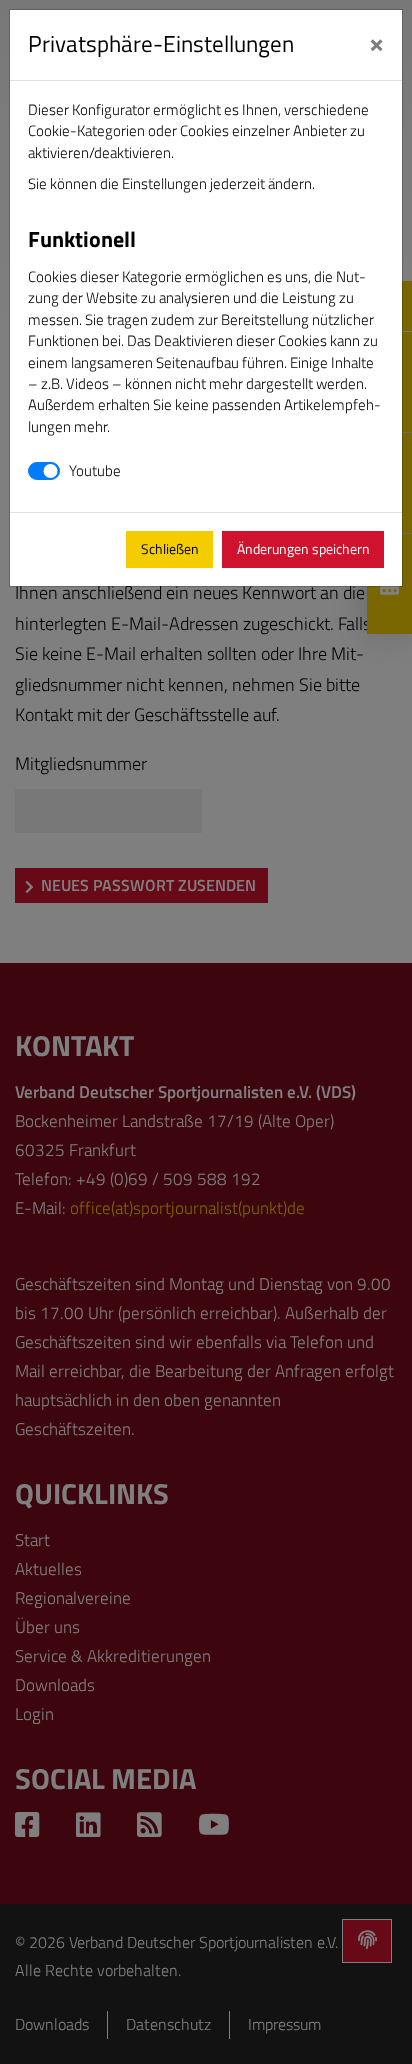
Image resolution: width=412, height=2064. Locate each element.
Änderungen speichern (303, 549)
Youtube (95, 470)
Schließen (170, 549)
